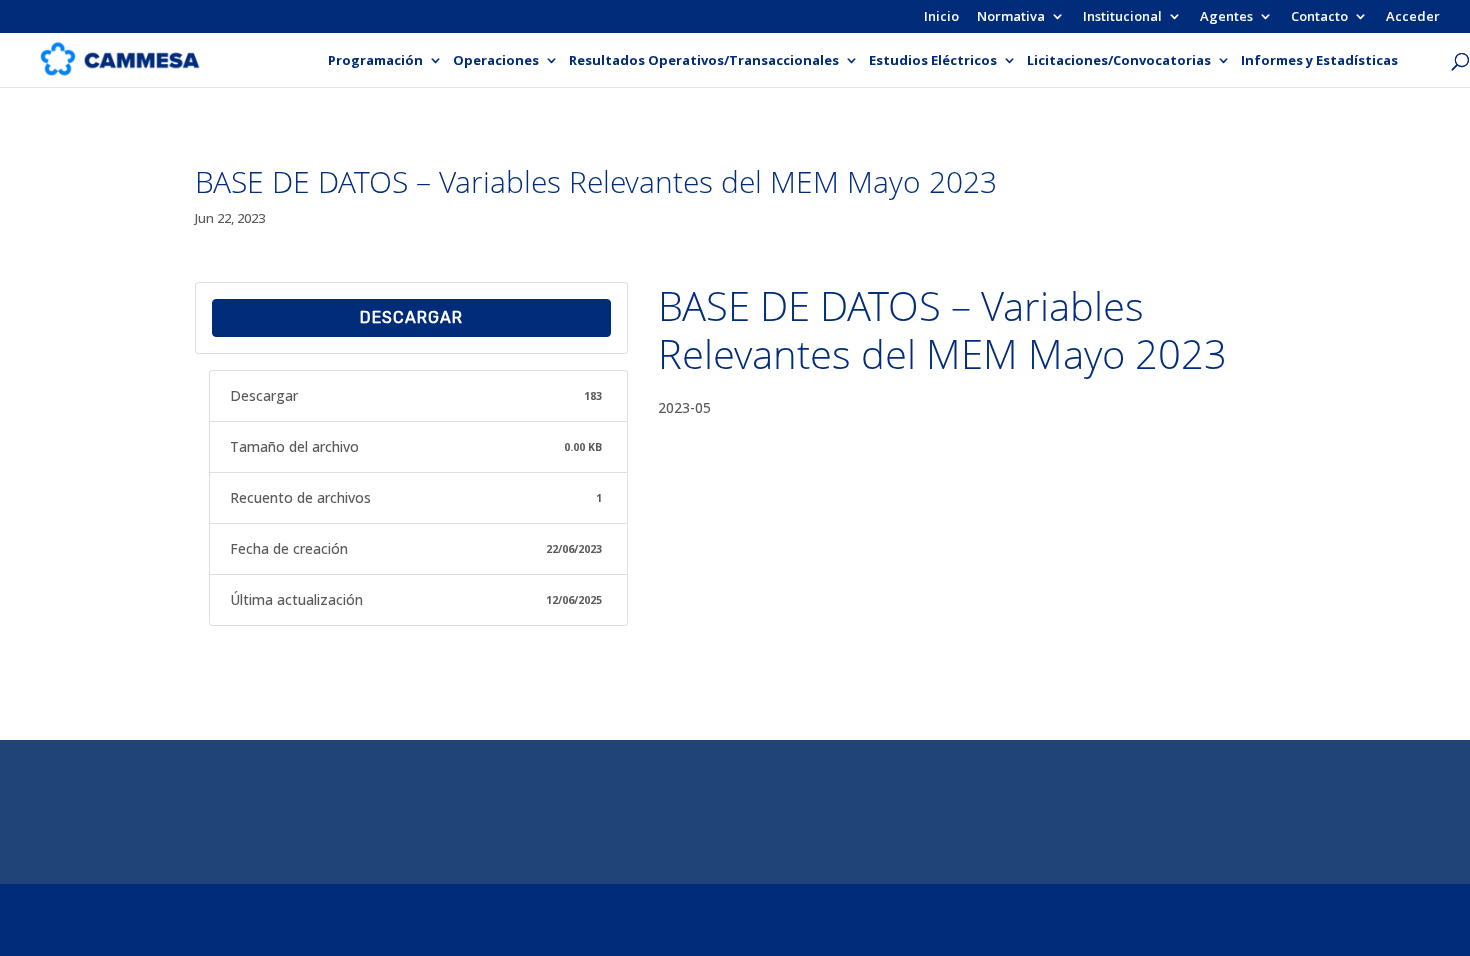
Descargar (411, 317)
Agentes (1226, 17)
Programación (375, 61)
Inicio (941, 17)
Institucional (1122, 17)
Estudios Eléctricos (933, 61)
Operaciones (496, 61)
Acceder (1413, 17)
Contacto (1319, 17)
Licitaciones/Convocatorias (1119, 61)
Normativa (1011, 17)
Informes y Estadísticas (1319, 61)
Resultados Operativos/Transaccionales (704, 61)
